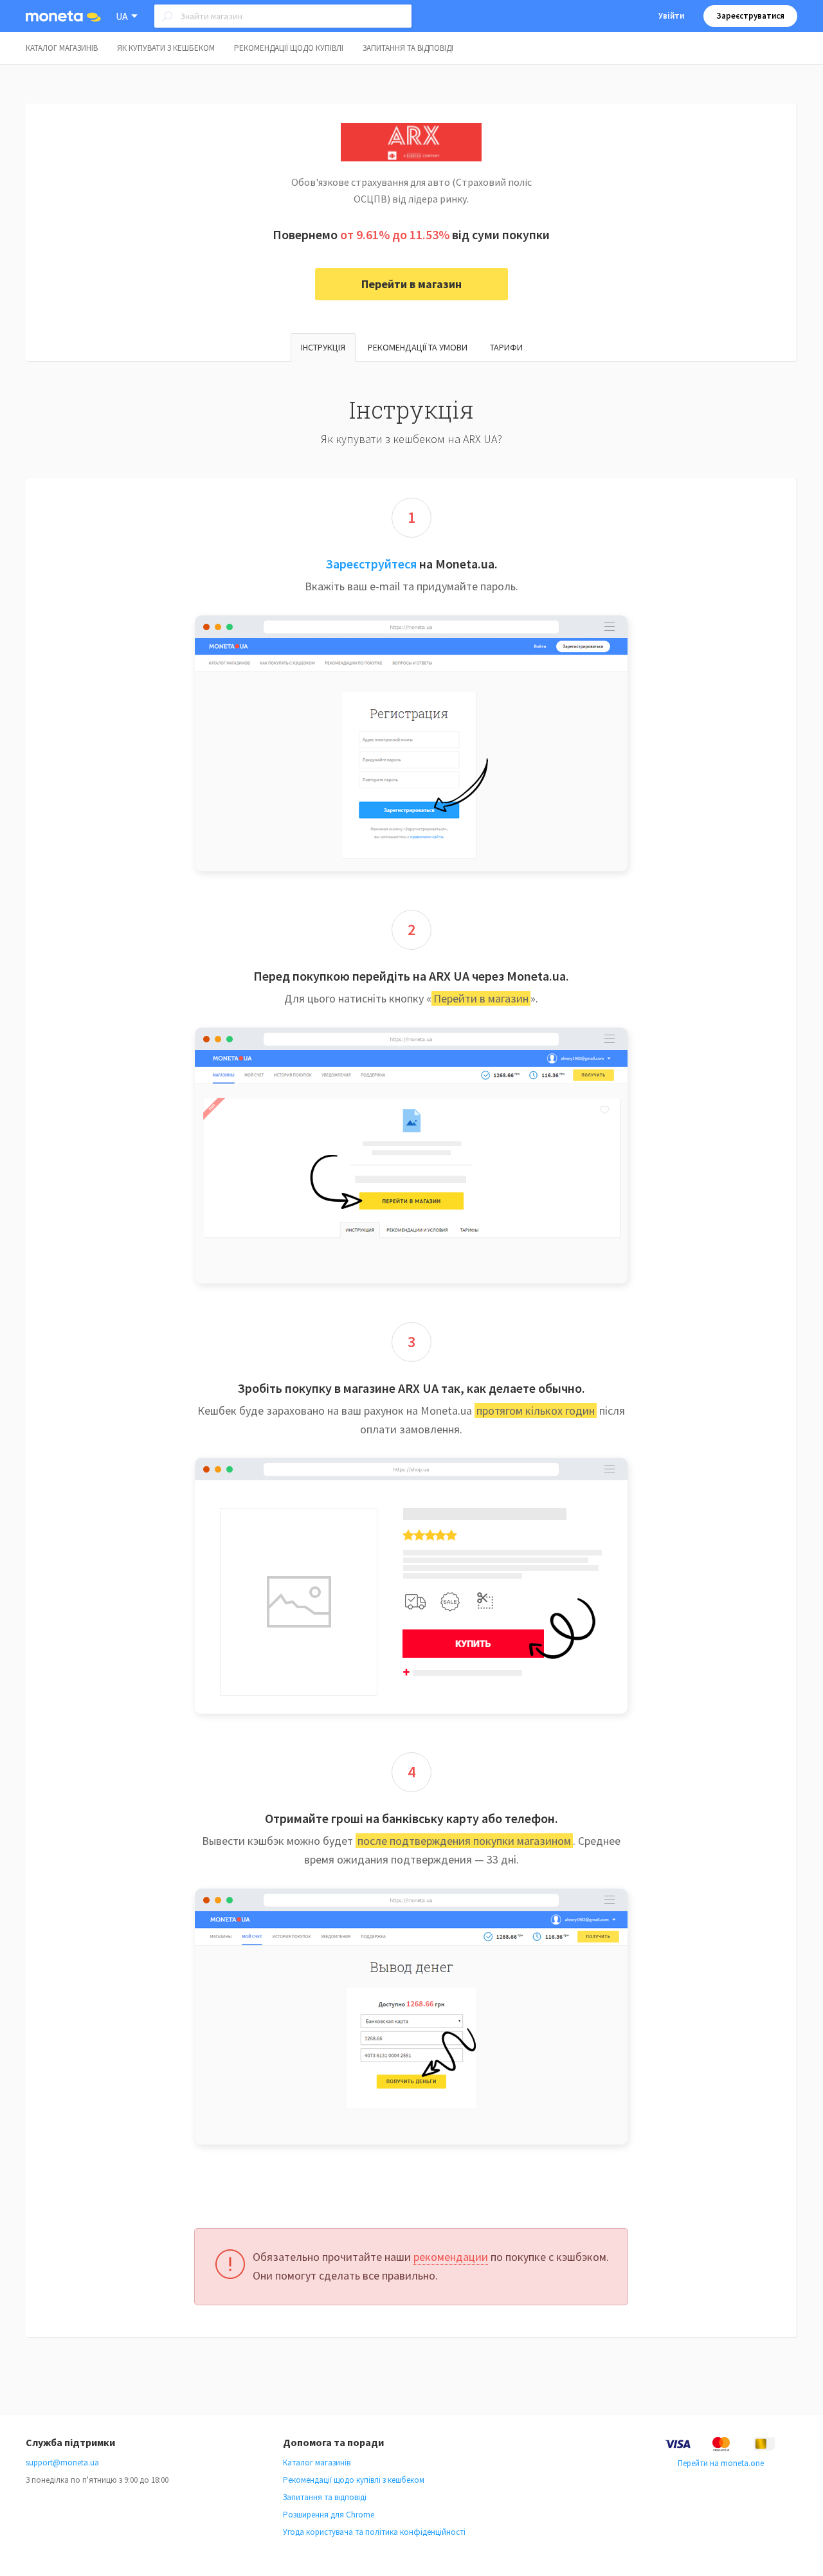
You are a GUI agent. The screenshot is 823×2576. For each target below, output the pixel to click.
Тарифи (506, 347)
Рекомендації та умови (418, 347)
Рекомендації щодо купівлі (289, 48)
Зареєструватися (750, 16)
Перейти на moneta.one (721, 2463)
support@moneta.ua (62, 2463)
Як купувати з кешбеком (166, 48)
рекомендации (451, 2257)
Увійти (671, 16)
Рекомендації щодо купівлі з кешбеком (354, 2480)
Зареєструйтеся (371, 564)
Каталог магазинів (62, 48)
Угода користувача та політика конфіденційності (374, 2532)
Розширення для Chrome (329, 2515)
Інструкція (323, 347)
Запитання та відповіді (408, 48)
